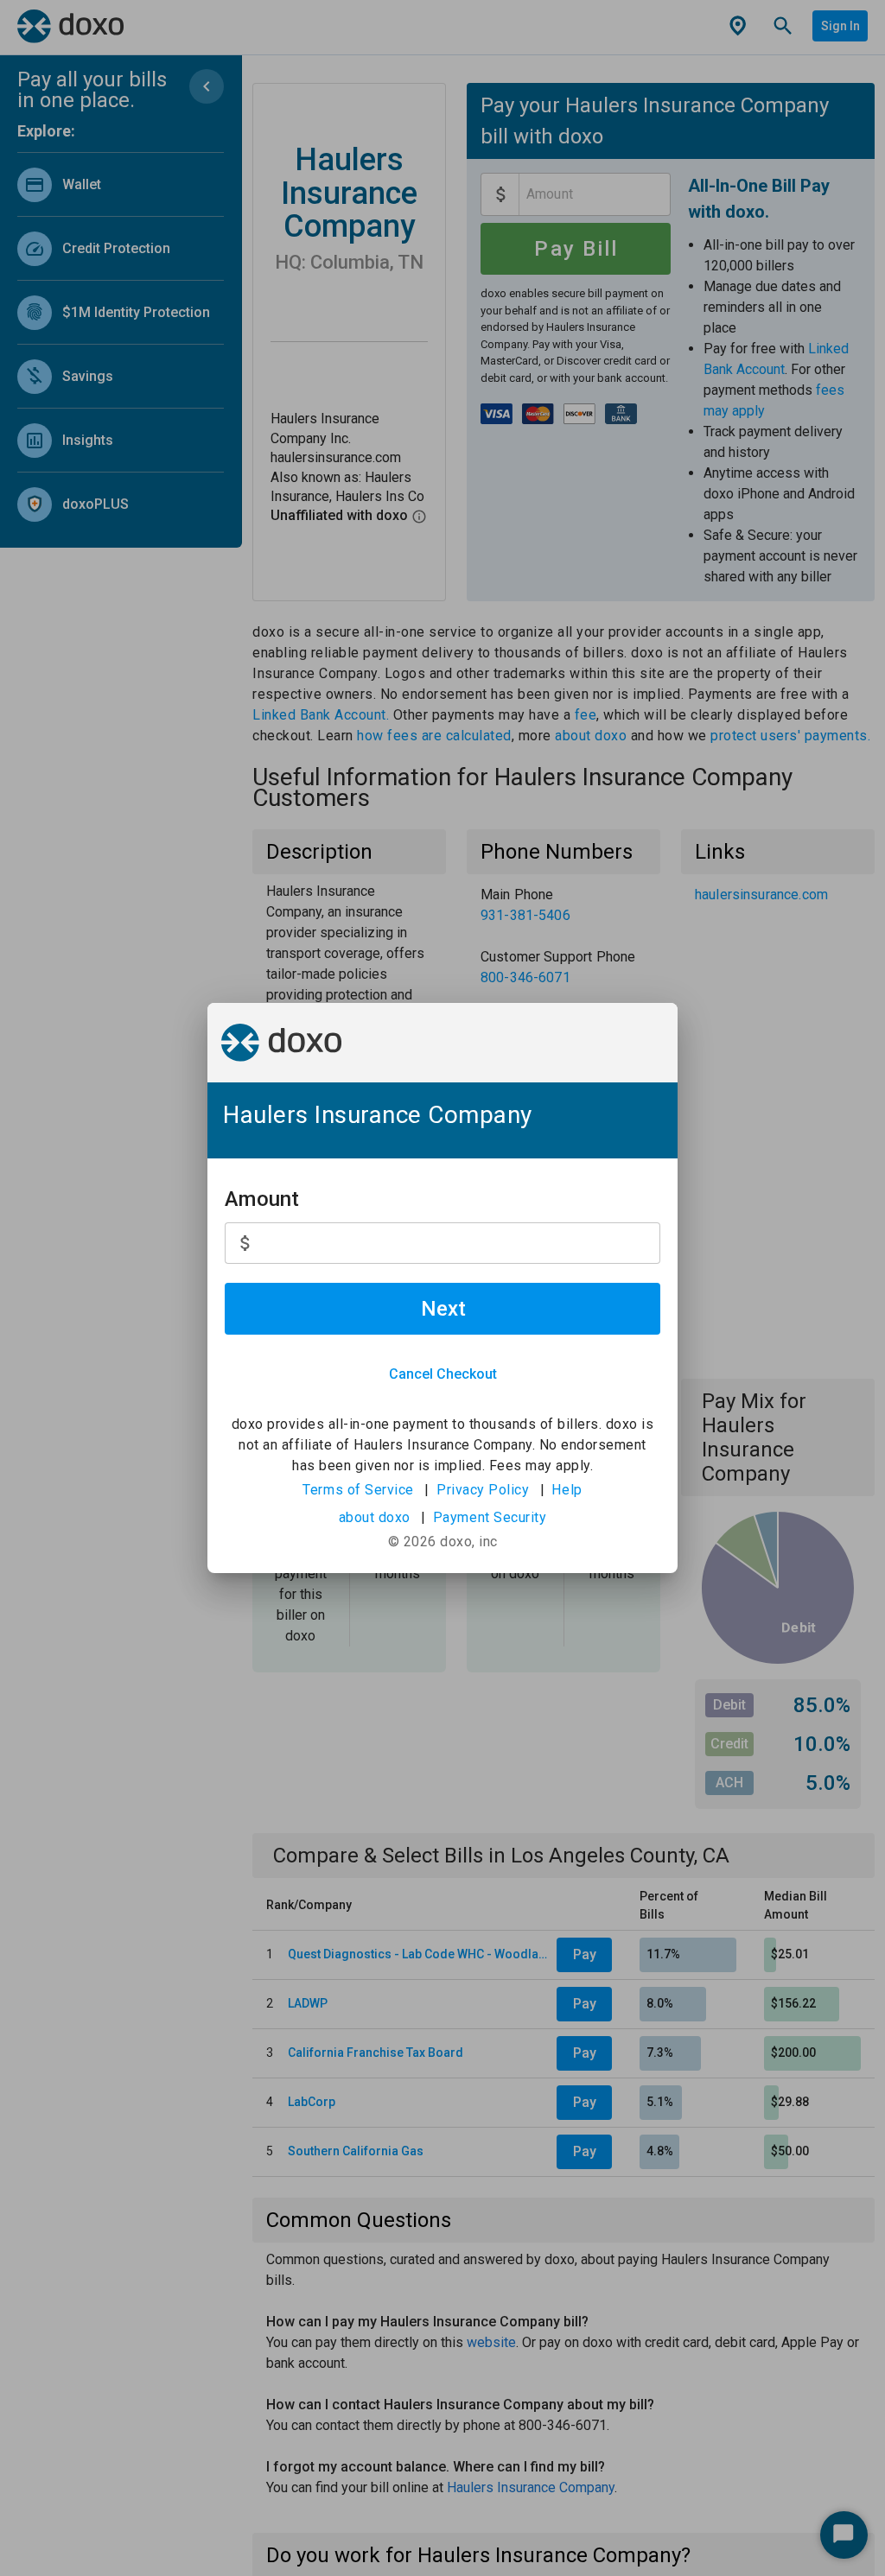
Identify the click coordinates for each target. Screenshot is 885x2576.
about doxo (375, 1517)
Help (567, 1490)
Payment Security (490, 1517)
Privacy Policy (483, 1490)
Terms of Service (358, 1490)
